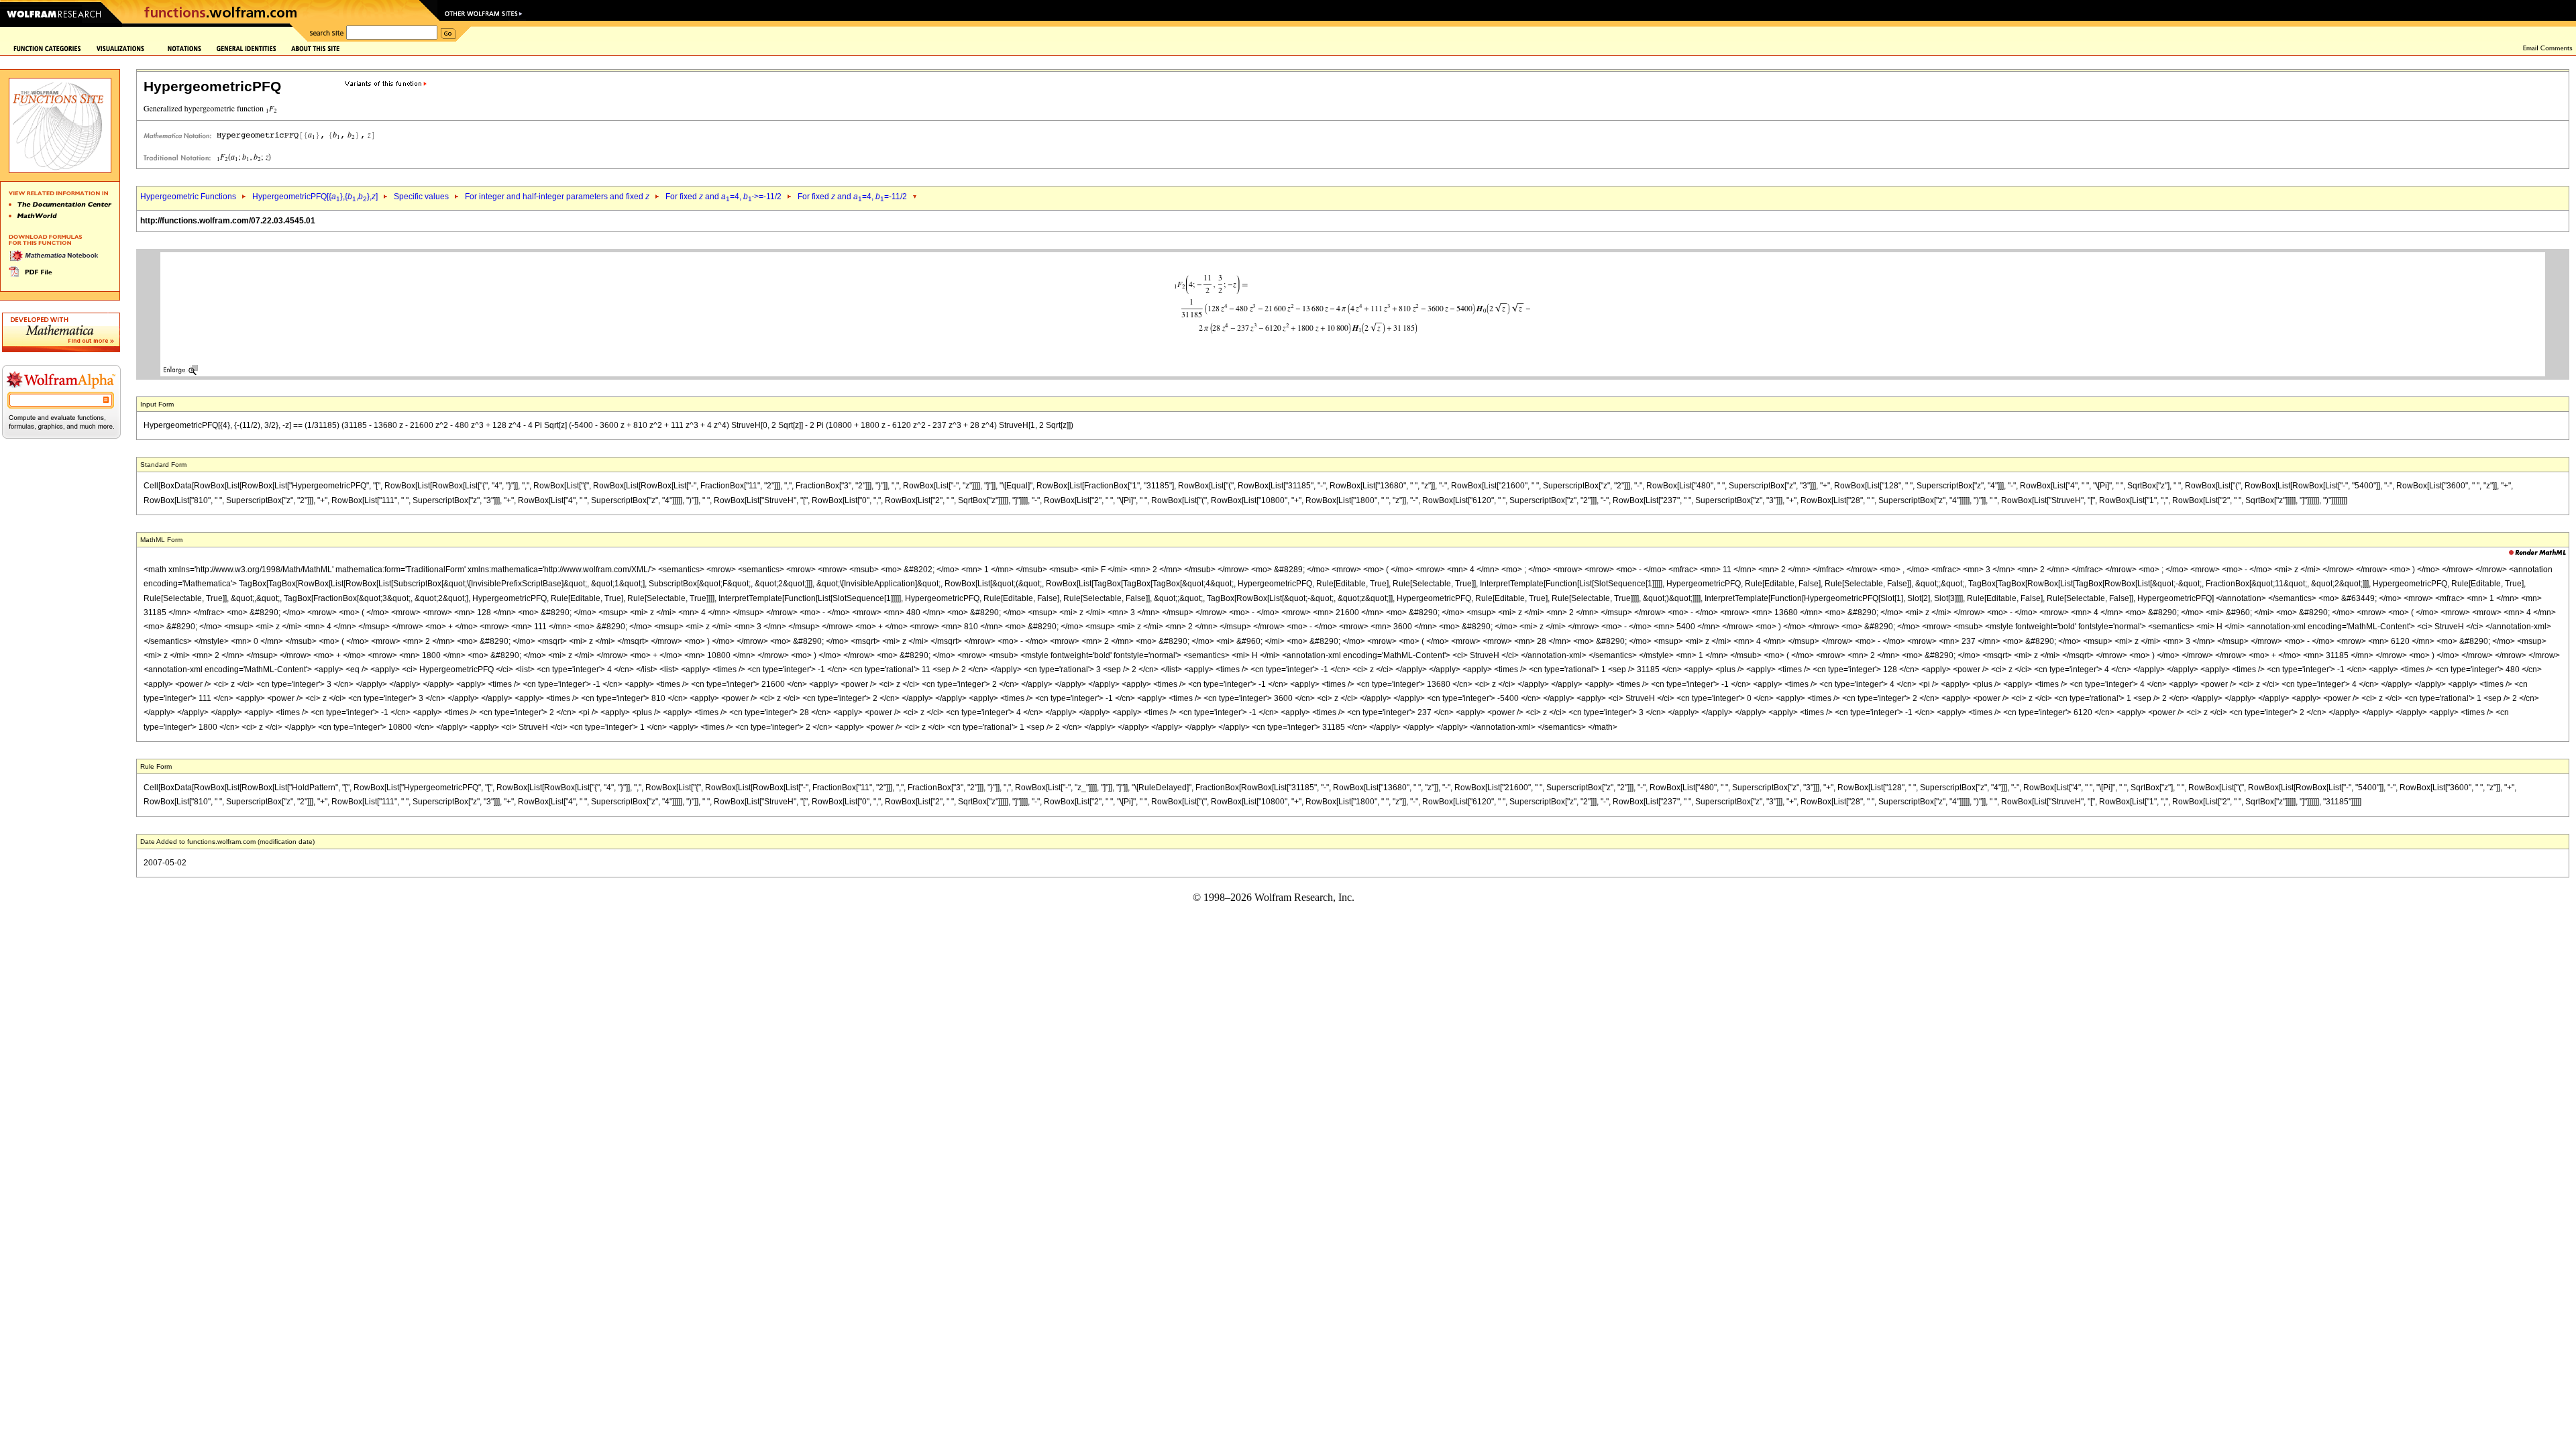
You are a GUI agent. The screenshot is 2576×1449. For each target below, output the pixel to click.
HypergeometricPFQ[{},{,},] (315, 197)
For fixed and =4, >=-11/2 (723, 197)
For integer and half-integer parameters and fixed (557, 197)
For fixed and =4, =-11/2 (852, 197)
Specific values (421, 197)
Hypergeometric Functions (188, 197)
